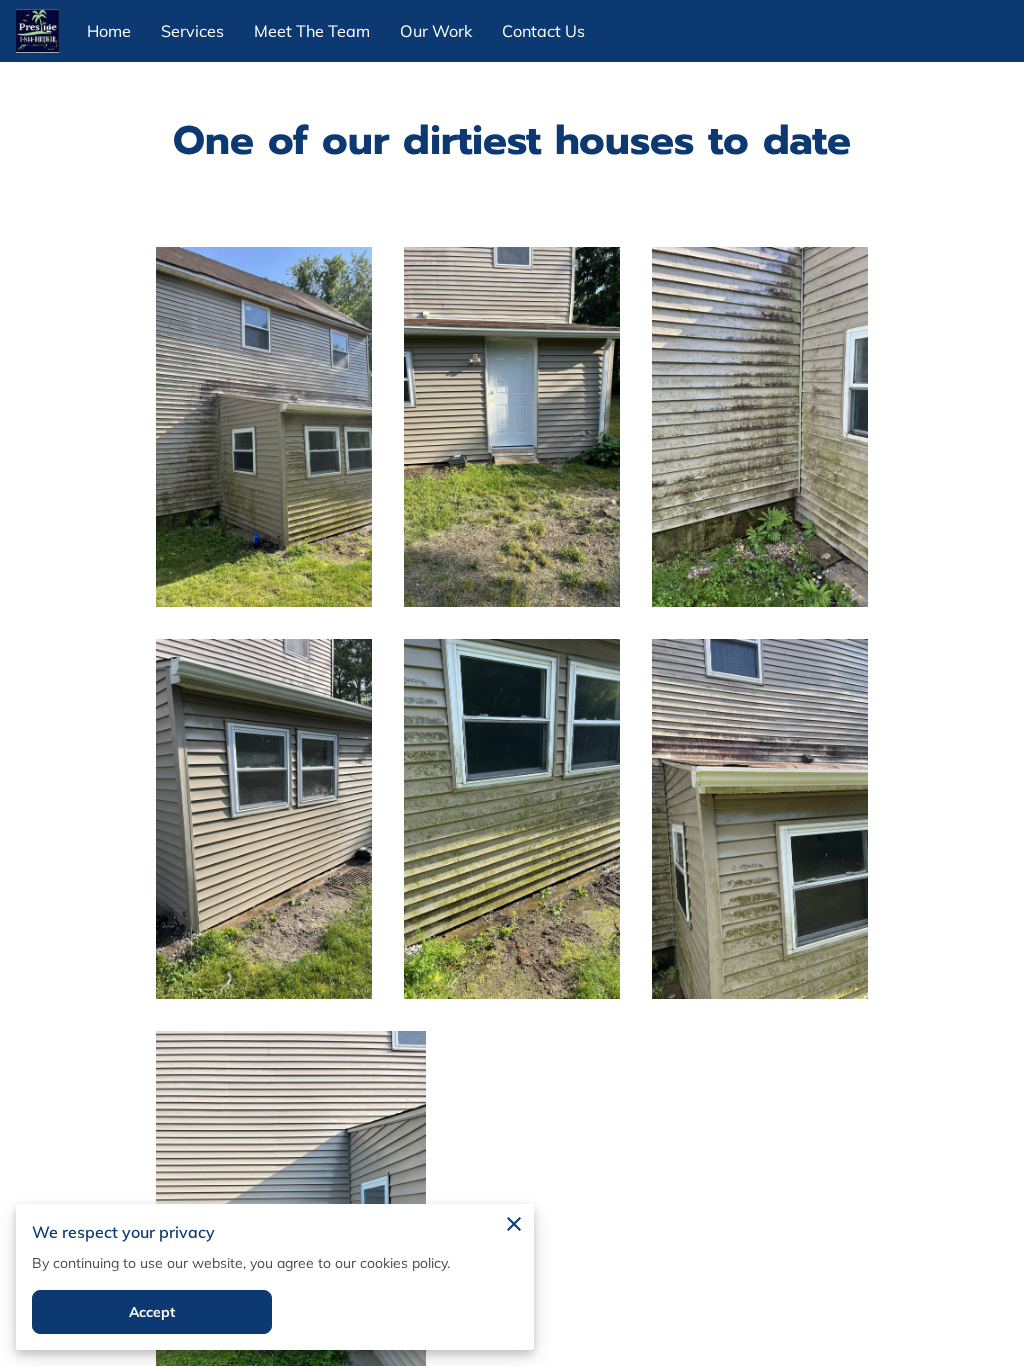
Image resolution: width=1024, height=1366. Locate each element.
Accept (152, 1312)
